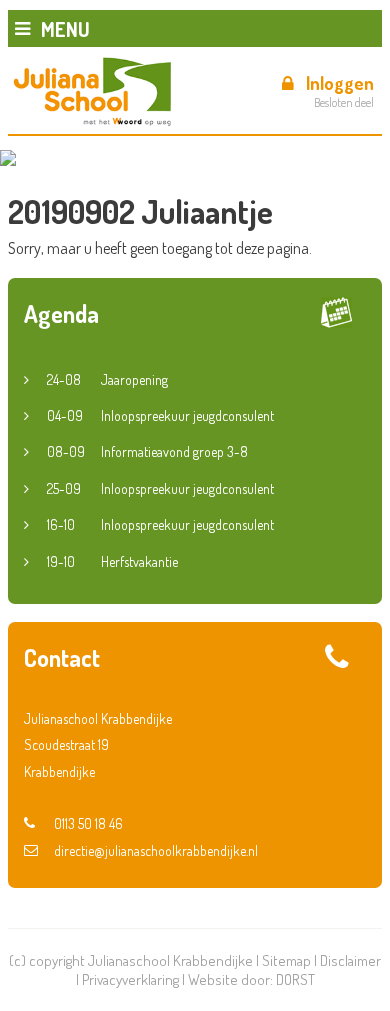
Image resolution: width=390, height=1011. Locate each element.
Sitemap (286, 960)
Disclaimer (350, 960)
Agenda (61, 313)
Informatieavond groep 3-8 (147, 451)
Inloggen (340, 83)
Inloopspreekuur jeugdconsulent (160, 415)
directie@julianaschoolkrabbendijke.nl (156, 850)
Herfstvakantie (112, 561)
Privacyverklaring (130, 979)
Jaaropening (107, 379)
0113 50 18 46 (88, 823)
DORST (295, 979)
